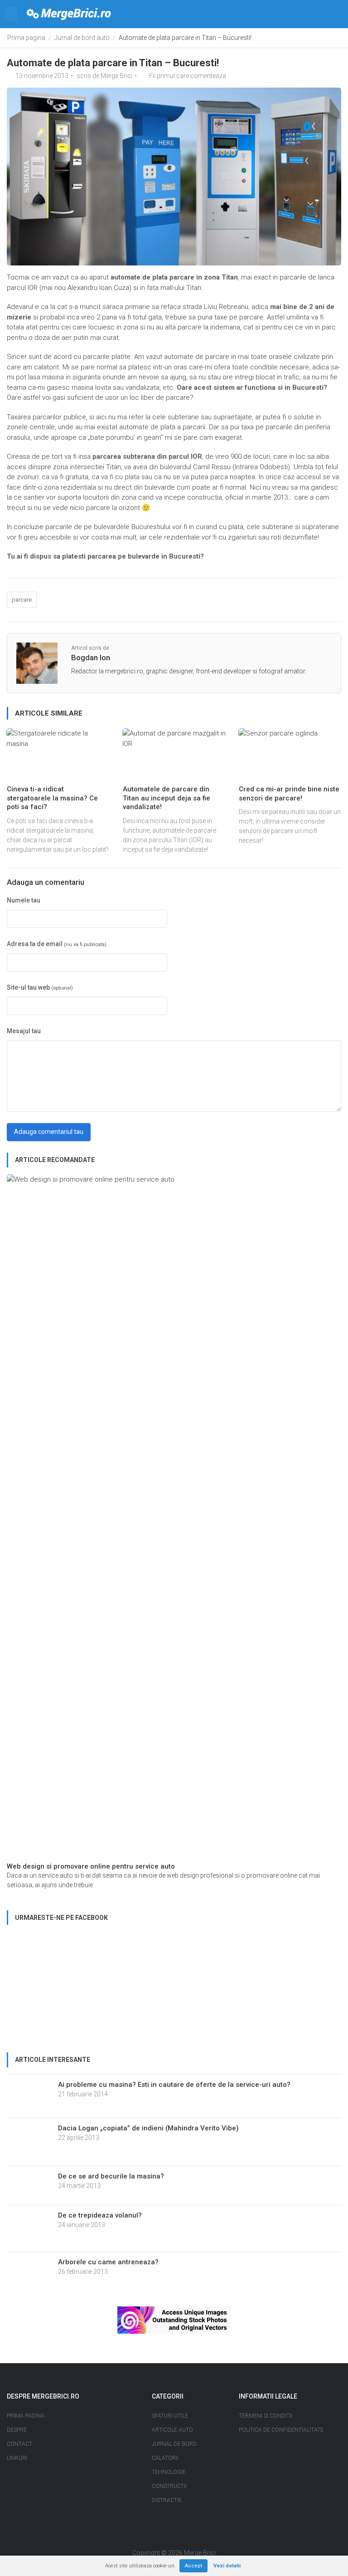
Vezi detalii (227, 2566)
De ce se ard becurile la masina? (111, 2176)
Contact (19, 2444)
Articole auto (172, 2430)
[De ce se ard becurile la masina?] (29, 2185)
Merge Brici (116, 76)
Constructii (169, 2486)
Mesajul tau (24, 1031)
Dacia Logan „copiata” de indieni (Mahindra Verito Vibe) (148, 2128)
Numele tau (24, 900)
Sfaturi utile (170, 2416)
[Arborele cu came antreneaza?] (29, 2271)
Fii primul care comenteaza (188, 76)
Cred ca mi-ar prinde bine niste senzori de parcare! (289, 794)
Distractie (167, 2500)
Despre (17, 2430)
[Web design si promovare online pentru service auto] (174, 1517)
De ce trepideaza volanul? (100, 2215)
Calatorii (165, 2458)
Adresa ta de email (57, 944)
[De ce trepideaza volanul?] (29, 2228)
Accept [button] (193, 2566)
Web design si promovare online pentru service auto (91, 1866)
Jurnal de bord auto (82, 38)
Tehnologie (169, 2472)
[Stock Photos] (174, 2320)
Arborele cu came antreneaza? (108, 2262)
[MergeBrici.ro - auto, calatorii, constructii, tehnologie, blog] (69, 14)
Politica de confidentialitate (281, 2430)
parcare (22, 600)
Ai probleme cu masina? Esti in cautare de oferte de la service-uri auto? (174, 2085)
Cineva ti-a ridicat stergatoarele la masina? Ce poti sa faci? (52, 798)
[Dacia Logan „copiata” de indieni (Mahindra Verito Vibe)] (29, 2141)
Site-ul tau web (40, 987)
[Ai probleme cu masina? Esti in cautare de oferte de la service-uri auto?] (29, 2095)
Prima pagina (26, 38)
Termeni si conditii (266, 2416)
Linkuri (17, 2458)
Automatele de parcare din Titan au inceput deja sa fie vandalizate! (167, 798)
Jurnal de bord (174, 2444)
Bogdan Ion (91, 657)
